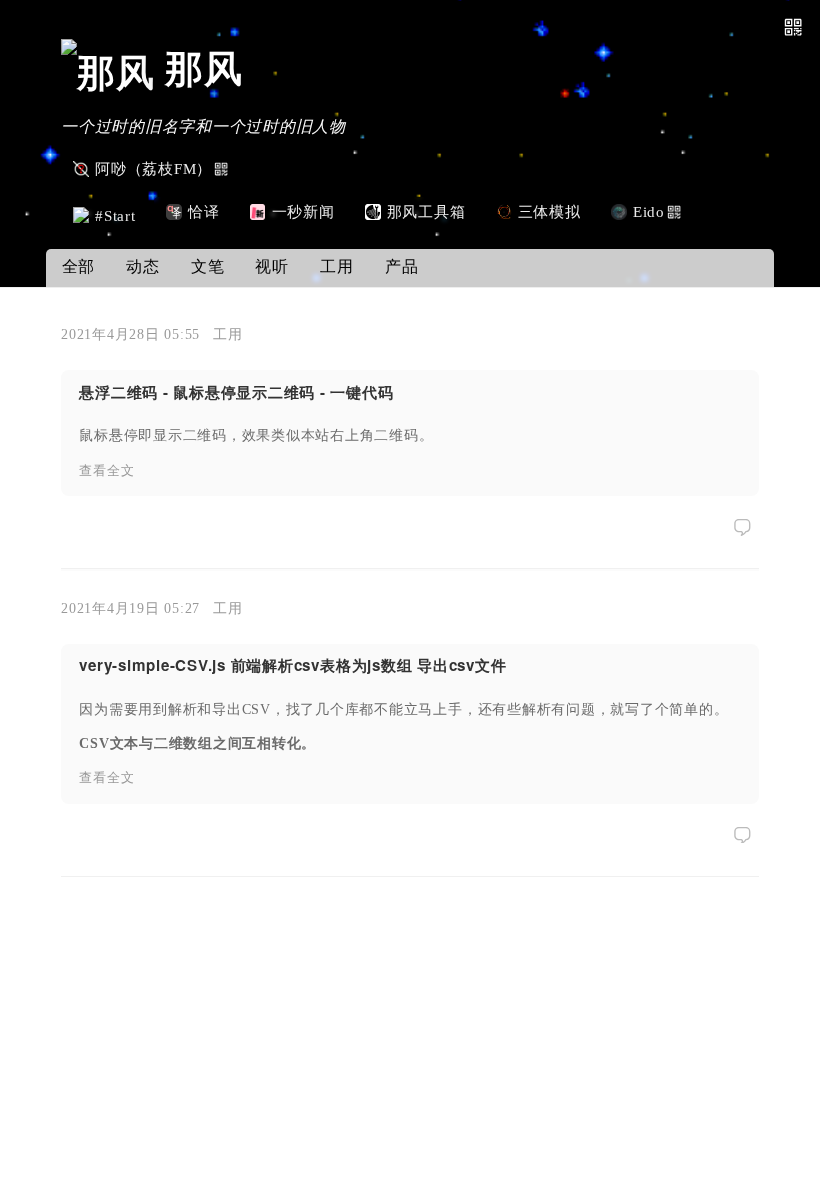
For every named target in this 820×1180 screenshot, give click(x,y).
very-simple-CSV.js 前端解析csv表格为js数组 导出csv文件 (292, 665)
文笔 (208, 266)
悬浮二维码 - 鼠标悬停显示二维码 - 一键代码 (236, 392)
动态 (143, 266)
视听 (272, 266)
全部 (79, 266)
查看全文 (106, 470)
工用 (337, 266)
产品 (402, 266)
